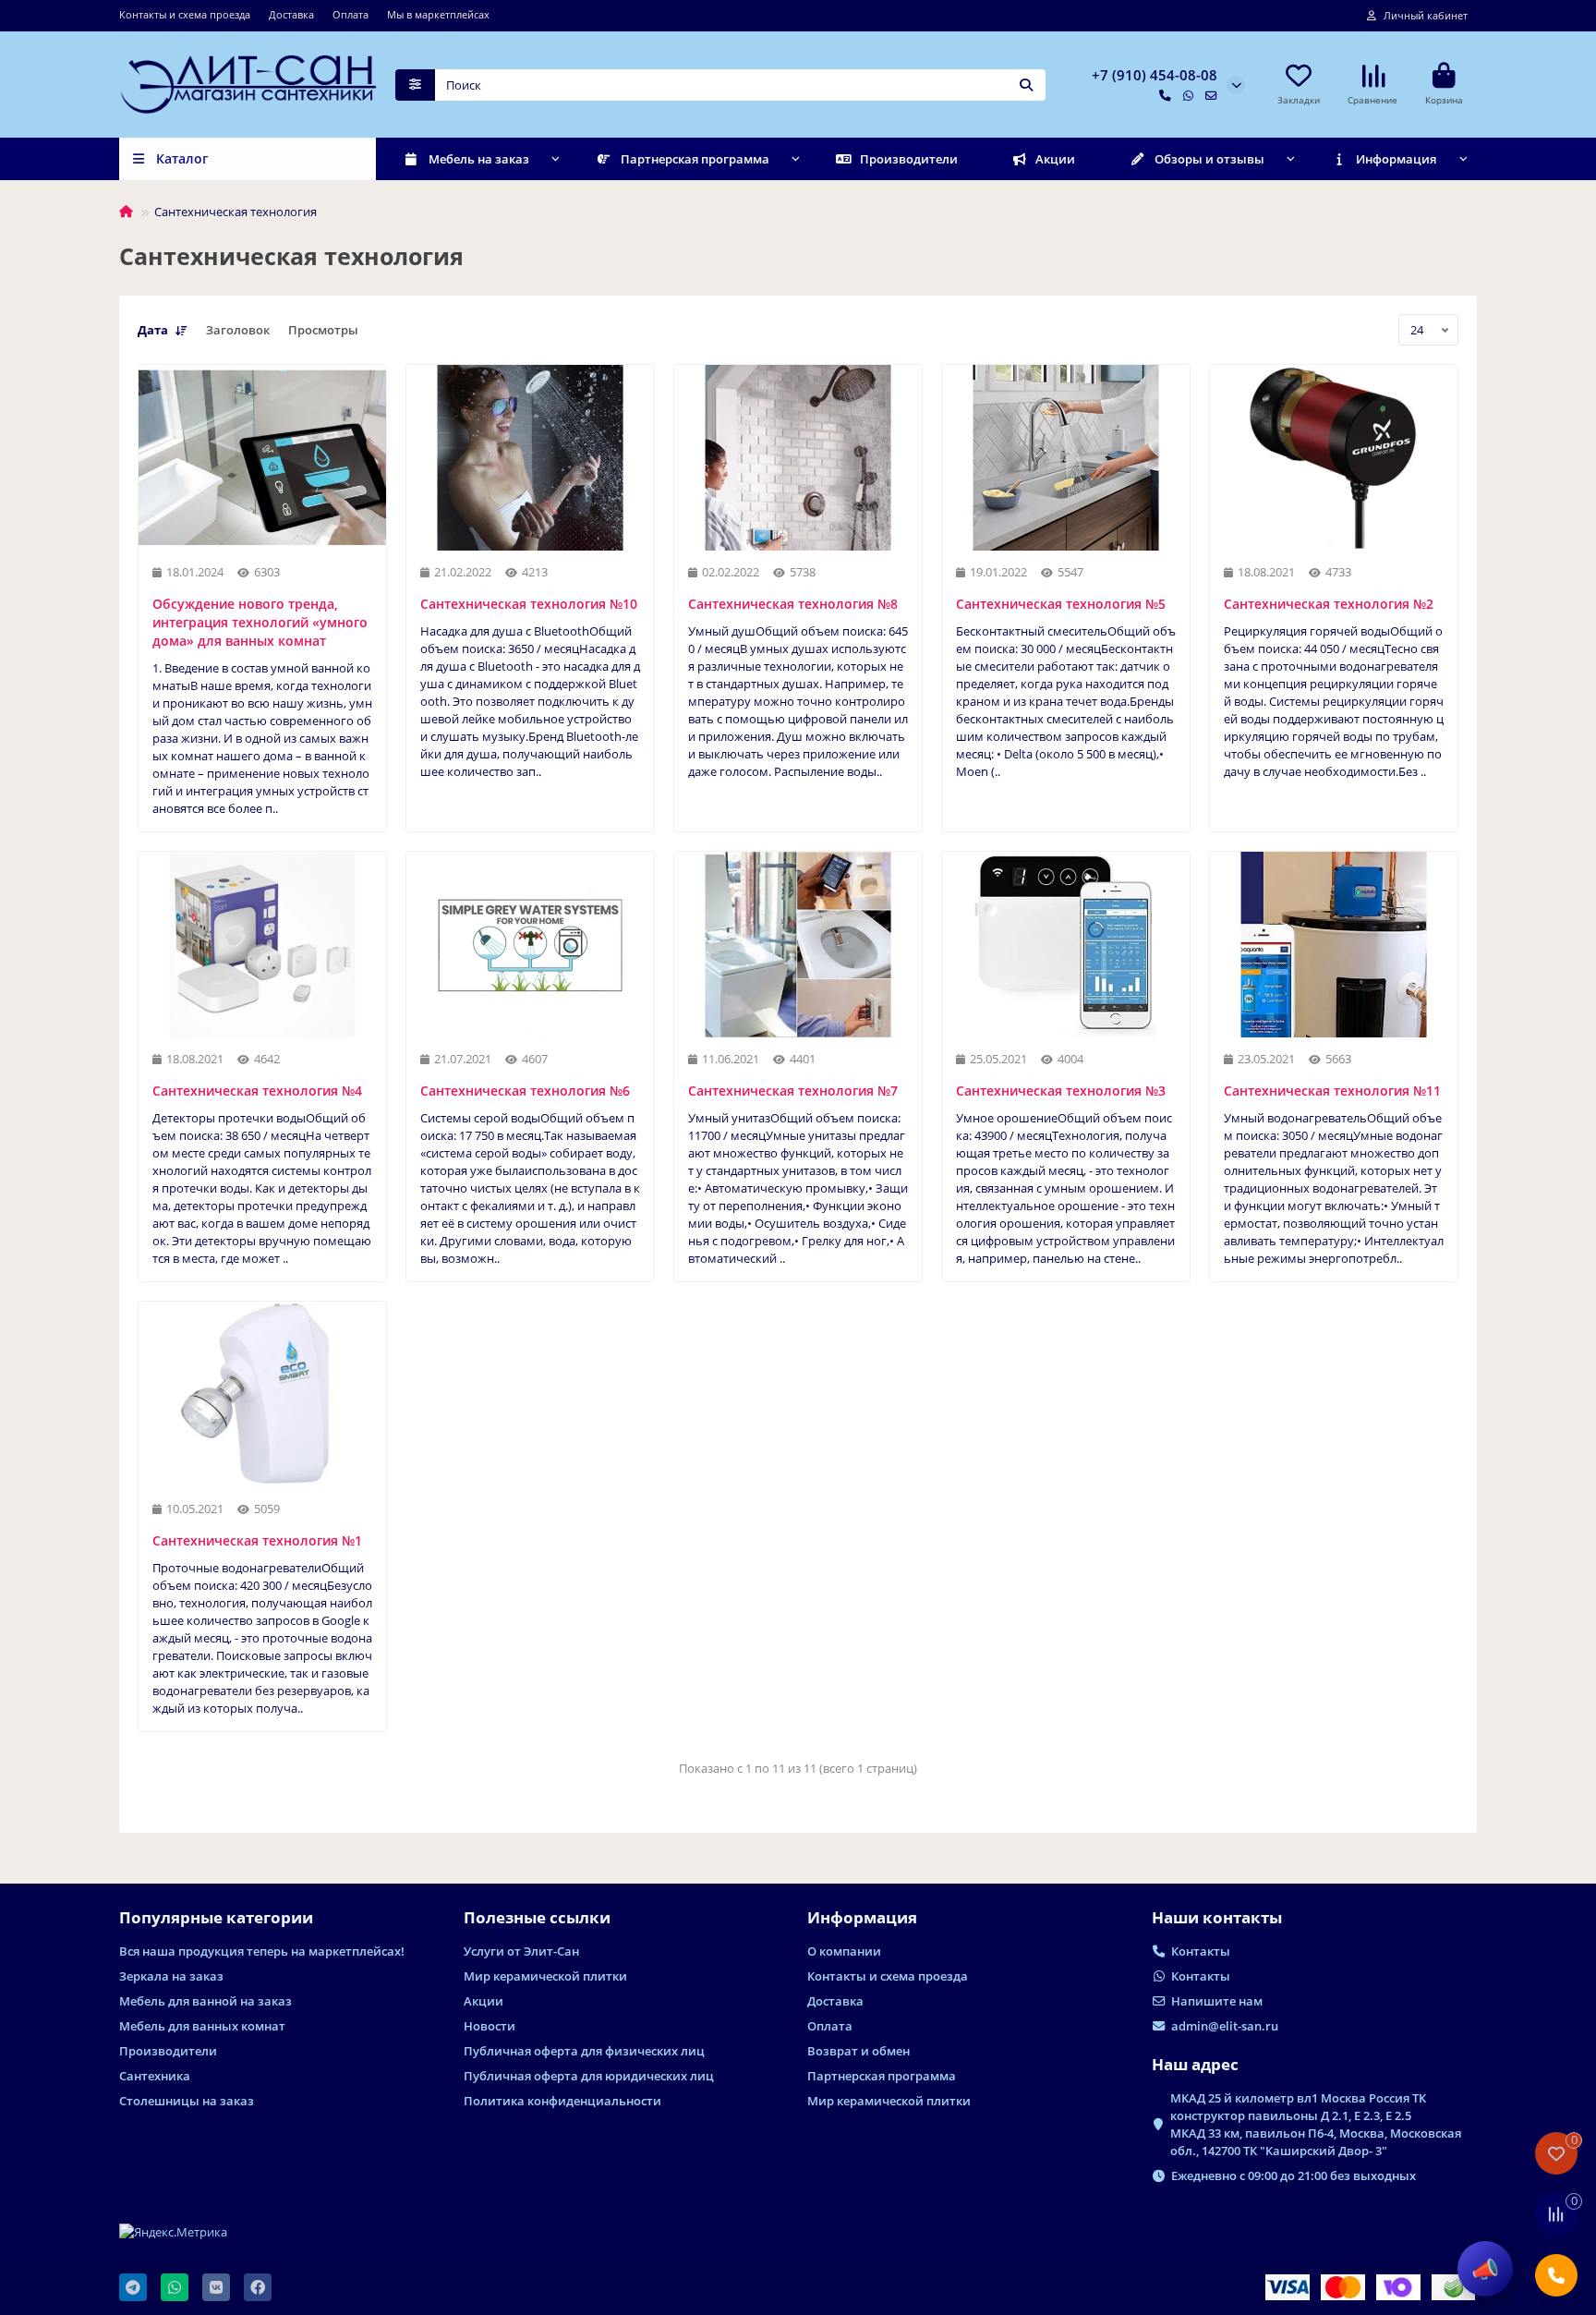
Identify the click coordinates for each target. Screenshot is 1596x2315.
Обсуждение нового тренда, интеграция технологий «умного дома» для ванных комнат (260, 622)
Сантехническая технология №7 (793, 1091)
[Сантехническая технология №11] (1334, 945)
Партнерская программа (695, 159)
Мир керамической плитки (545, 1976)
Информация (1396, 159)
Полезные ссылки (537, 1917)
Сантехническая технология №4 (257, 1091)
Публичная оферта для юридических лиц (589, 2076)
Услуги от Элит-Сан (521, 1951)
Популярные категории (216, 1917)
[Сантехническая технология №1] (262, 1394)
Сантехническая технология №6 (525, 1091)
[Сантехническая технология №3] (1066, 945)
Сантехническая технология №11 (1332, 1091)
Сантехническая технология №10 (529, 604)
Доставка (291, 14)
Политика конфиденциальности (562, 2101)
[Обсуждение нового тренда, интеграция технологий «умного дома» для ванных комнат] (262, 458)
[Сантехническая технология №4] (262, 945)
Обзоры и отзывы (1209, 159)
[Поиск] (1026, 85)
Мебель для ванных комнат (202, 2026)
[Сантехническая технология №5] (1066, 458)
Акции (1055, 159)
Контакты (1201, 1951)
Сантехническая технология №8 (793, 604)
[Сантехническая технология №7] (798, 945)
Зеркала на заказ (171, 1976)
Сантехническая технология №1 (257, 1540)
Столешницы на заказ (187, 2101)
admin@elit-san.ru (1225, 2026)
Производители (909, 159)
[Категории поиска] (415, 85)
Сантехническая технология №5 (1061, 604)
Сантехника (155, 2076)
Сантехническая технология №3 (1061, 1091)
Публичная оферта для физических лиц (584, 2051)
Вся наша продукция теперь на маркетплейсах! (262, 1951)
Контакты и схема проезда (185, 14)
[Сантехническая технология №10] (530, 458)
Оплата (351, 14)
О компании (844, 1951)
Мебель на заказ (479, 159)
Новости (490, 2026)
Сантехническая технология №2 (1329, 604)
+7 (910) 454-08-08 (1155, 75)
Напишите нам (1217, 2001)
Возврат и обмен (858, 2051)
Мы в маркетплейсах (438, 14)
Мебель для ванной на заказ (206, 2001)
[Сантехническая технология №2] (1334, 458)
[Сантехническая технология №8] (798, 458)
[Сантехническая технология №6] (530, 945)
